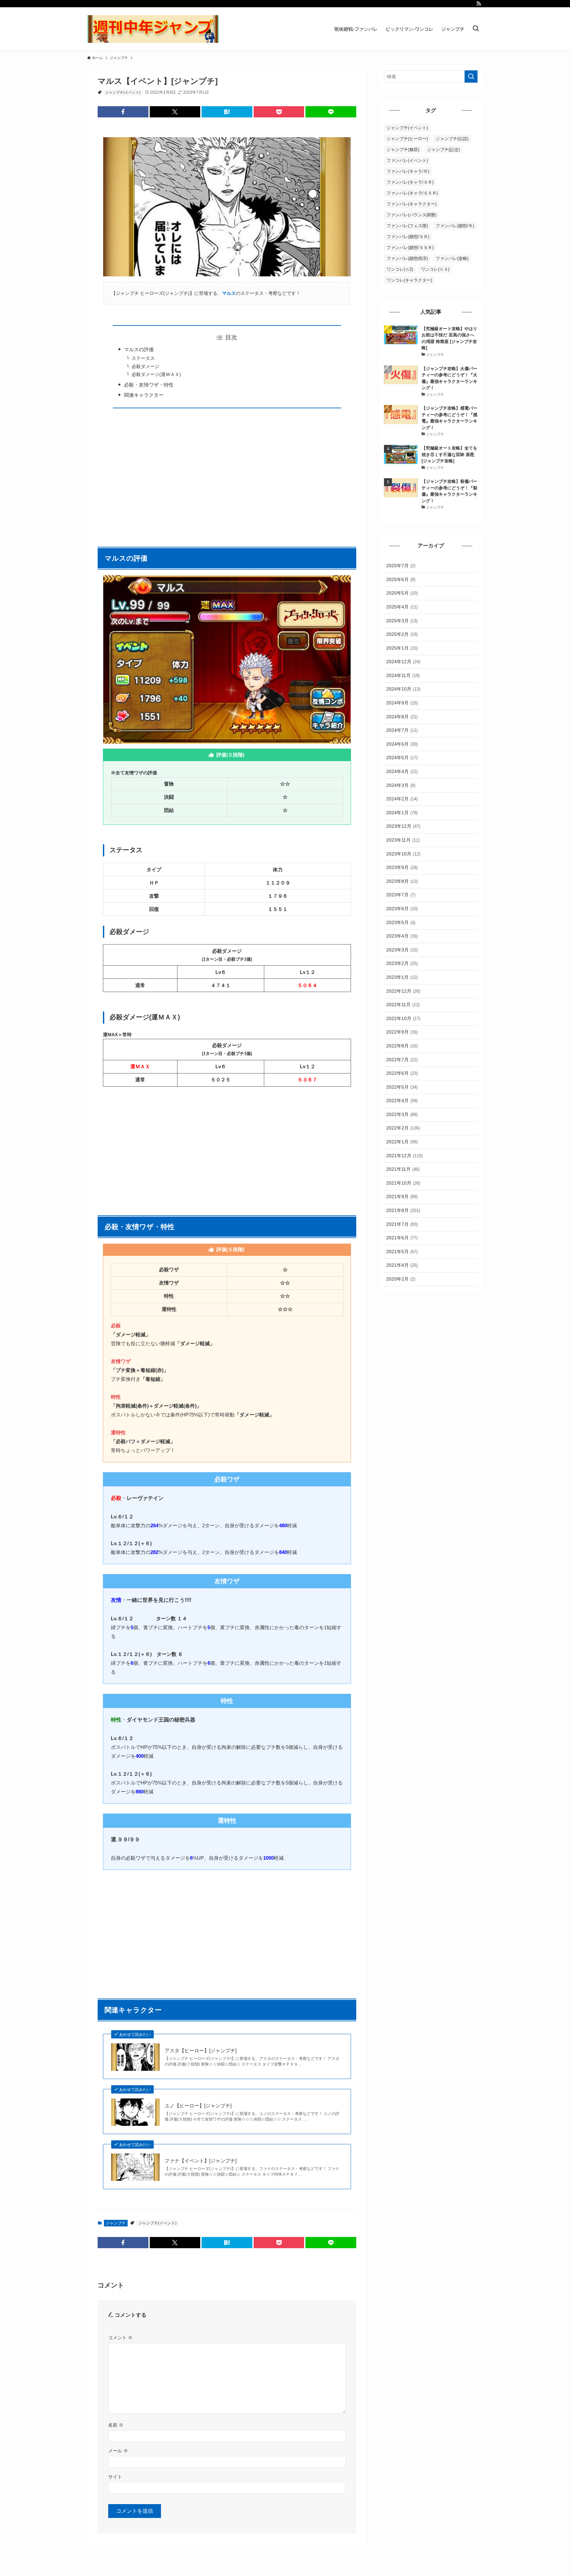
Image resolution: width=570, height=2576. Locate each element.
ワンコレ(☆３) (435, 269)
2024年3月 (401, 785)
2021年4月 (402, 1265)
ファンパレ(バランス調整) (412, 215)
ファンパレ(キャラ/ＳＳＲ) (412, 193)
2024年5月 (402, 758)
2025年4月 (402, 607)
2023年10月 (403, 854)
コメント (120, 2338)
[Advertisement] (227, 474)
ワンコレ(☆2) (400, 269)
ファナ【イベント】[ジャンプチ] (201, 2161)
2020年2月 (401, 1279)
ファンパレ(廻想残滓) (407, 258)
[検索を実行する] (471, 77)
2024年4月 (402, 771)
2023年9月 (402, 867)
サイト (115, 2477)
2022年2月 (403, 1128)
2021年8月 (403, 1210)
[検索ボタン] (476, 29)
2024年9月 (402, 703)
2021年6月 (402, 1238)
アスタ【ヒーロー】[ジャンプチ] (201, 2050)
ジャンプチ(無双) (403, 150)
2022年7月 (402, 1060)
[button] (123, 112)
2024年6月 (402, 744)
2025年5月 (402, 593)
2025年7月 (401, 566)
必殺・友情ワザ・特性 (149, 385)
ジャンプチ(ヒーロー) (407, 139)
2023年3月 (402, 950)
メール (118, 2451)
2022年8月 (402, 1046)
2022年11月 (403, 1005)
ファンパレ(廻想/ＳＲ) (408, 237)
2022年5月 (402, 1087)
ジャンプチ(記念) (443, 150)
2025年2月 (402, 634)
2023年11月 (403, 840)
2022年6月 (402, 1073)
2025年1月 (402, 648)
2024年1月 (402, 813)
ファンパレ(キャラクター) (412, 204)
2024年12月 (403, 662)
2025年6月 (401, 579)
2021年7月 (402, 1224)
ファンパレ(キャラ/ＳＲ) (410, 182)
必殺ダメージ (145, 367)
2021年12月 (404, 1156)
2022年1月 (402, 1142)
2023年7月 (401, 895)
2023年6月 (402, 909)
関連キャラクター (144, 395)
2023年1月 (402, 977)
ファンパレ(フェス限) (407, 226)
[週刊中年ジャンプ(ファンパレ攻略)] (153, 29)
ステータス (143, 358)
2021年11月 (403, 1169)
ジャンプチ (116, 2223)
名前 (116, 2425)
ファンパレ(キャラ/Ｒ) (408, 171)
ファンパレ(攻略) (452, 258)
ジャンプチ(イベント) (123, 92)
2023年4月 (402, 936)
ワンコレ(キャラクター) (409, 280)
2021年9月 (402, 1196)
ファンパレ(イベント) (407, 160)
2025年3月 (402, 621)
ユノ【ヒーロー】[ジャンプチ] (198, 2106)
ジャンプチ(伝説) (452, 139)
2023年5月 (401, 922)
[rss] (479, 4)
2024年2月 (402, 799)
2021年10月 (403, 1183)
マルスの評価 (139, 349)
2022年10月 (403, 1018)
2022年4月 (402, 1101)
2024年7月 (402, 730)
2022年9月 (402, 1032)
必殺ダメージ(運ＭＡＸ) (156, 374)
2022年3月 (402, 1114)
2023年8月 (402, 881)
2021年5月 (402, 1252)
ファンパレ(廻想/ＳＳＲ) (410, 248)
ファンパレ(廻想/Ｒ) (455, 226)
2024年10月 (403, 689)
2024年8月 (402, 717)
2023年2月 (402, 963)
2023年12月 (403, 826)
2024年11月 (403, 675)
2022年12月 (403, 991)
